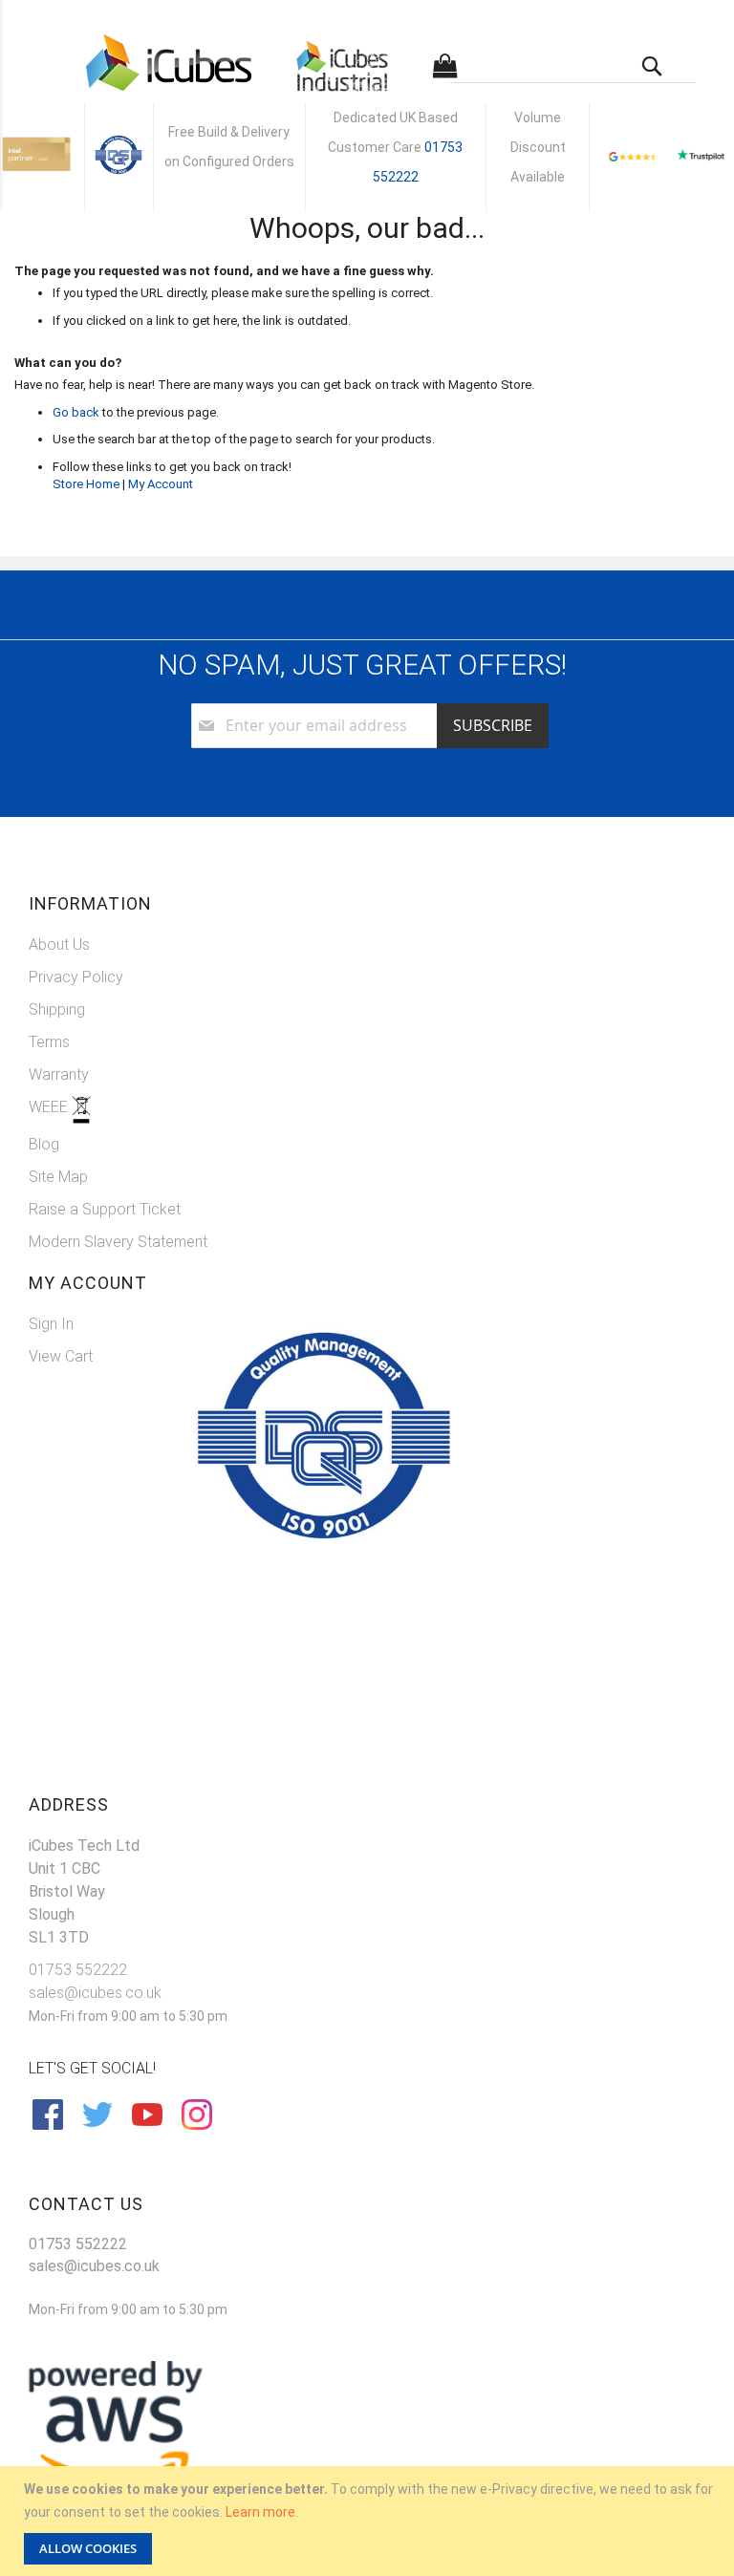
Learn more (260, 2512)
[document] (369, 2521)
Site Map (58, 1177)
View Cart (61, 1356)
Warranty (59, 1074)
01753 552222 (78, 1970)
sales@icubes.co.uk (95, 1993)
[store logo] (169, 63)
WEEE (50, 1107)
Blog (44, 1144)
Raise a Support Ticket (105, 1209)
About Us (59, 945)
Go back (76, 412)
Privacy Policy (76, 977)
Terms (49, 1042)
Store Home (86, 484)
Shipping (57, 1009)
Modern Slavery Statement (118, 1242)
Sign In (51, 1324)
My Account (161, 484)
